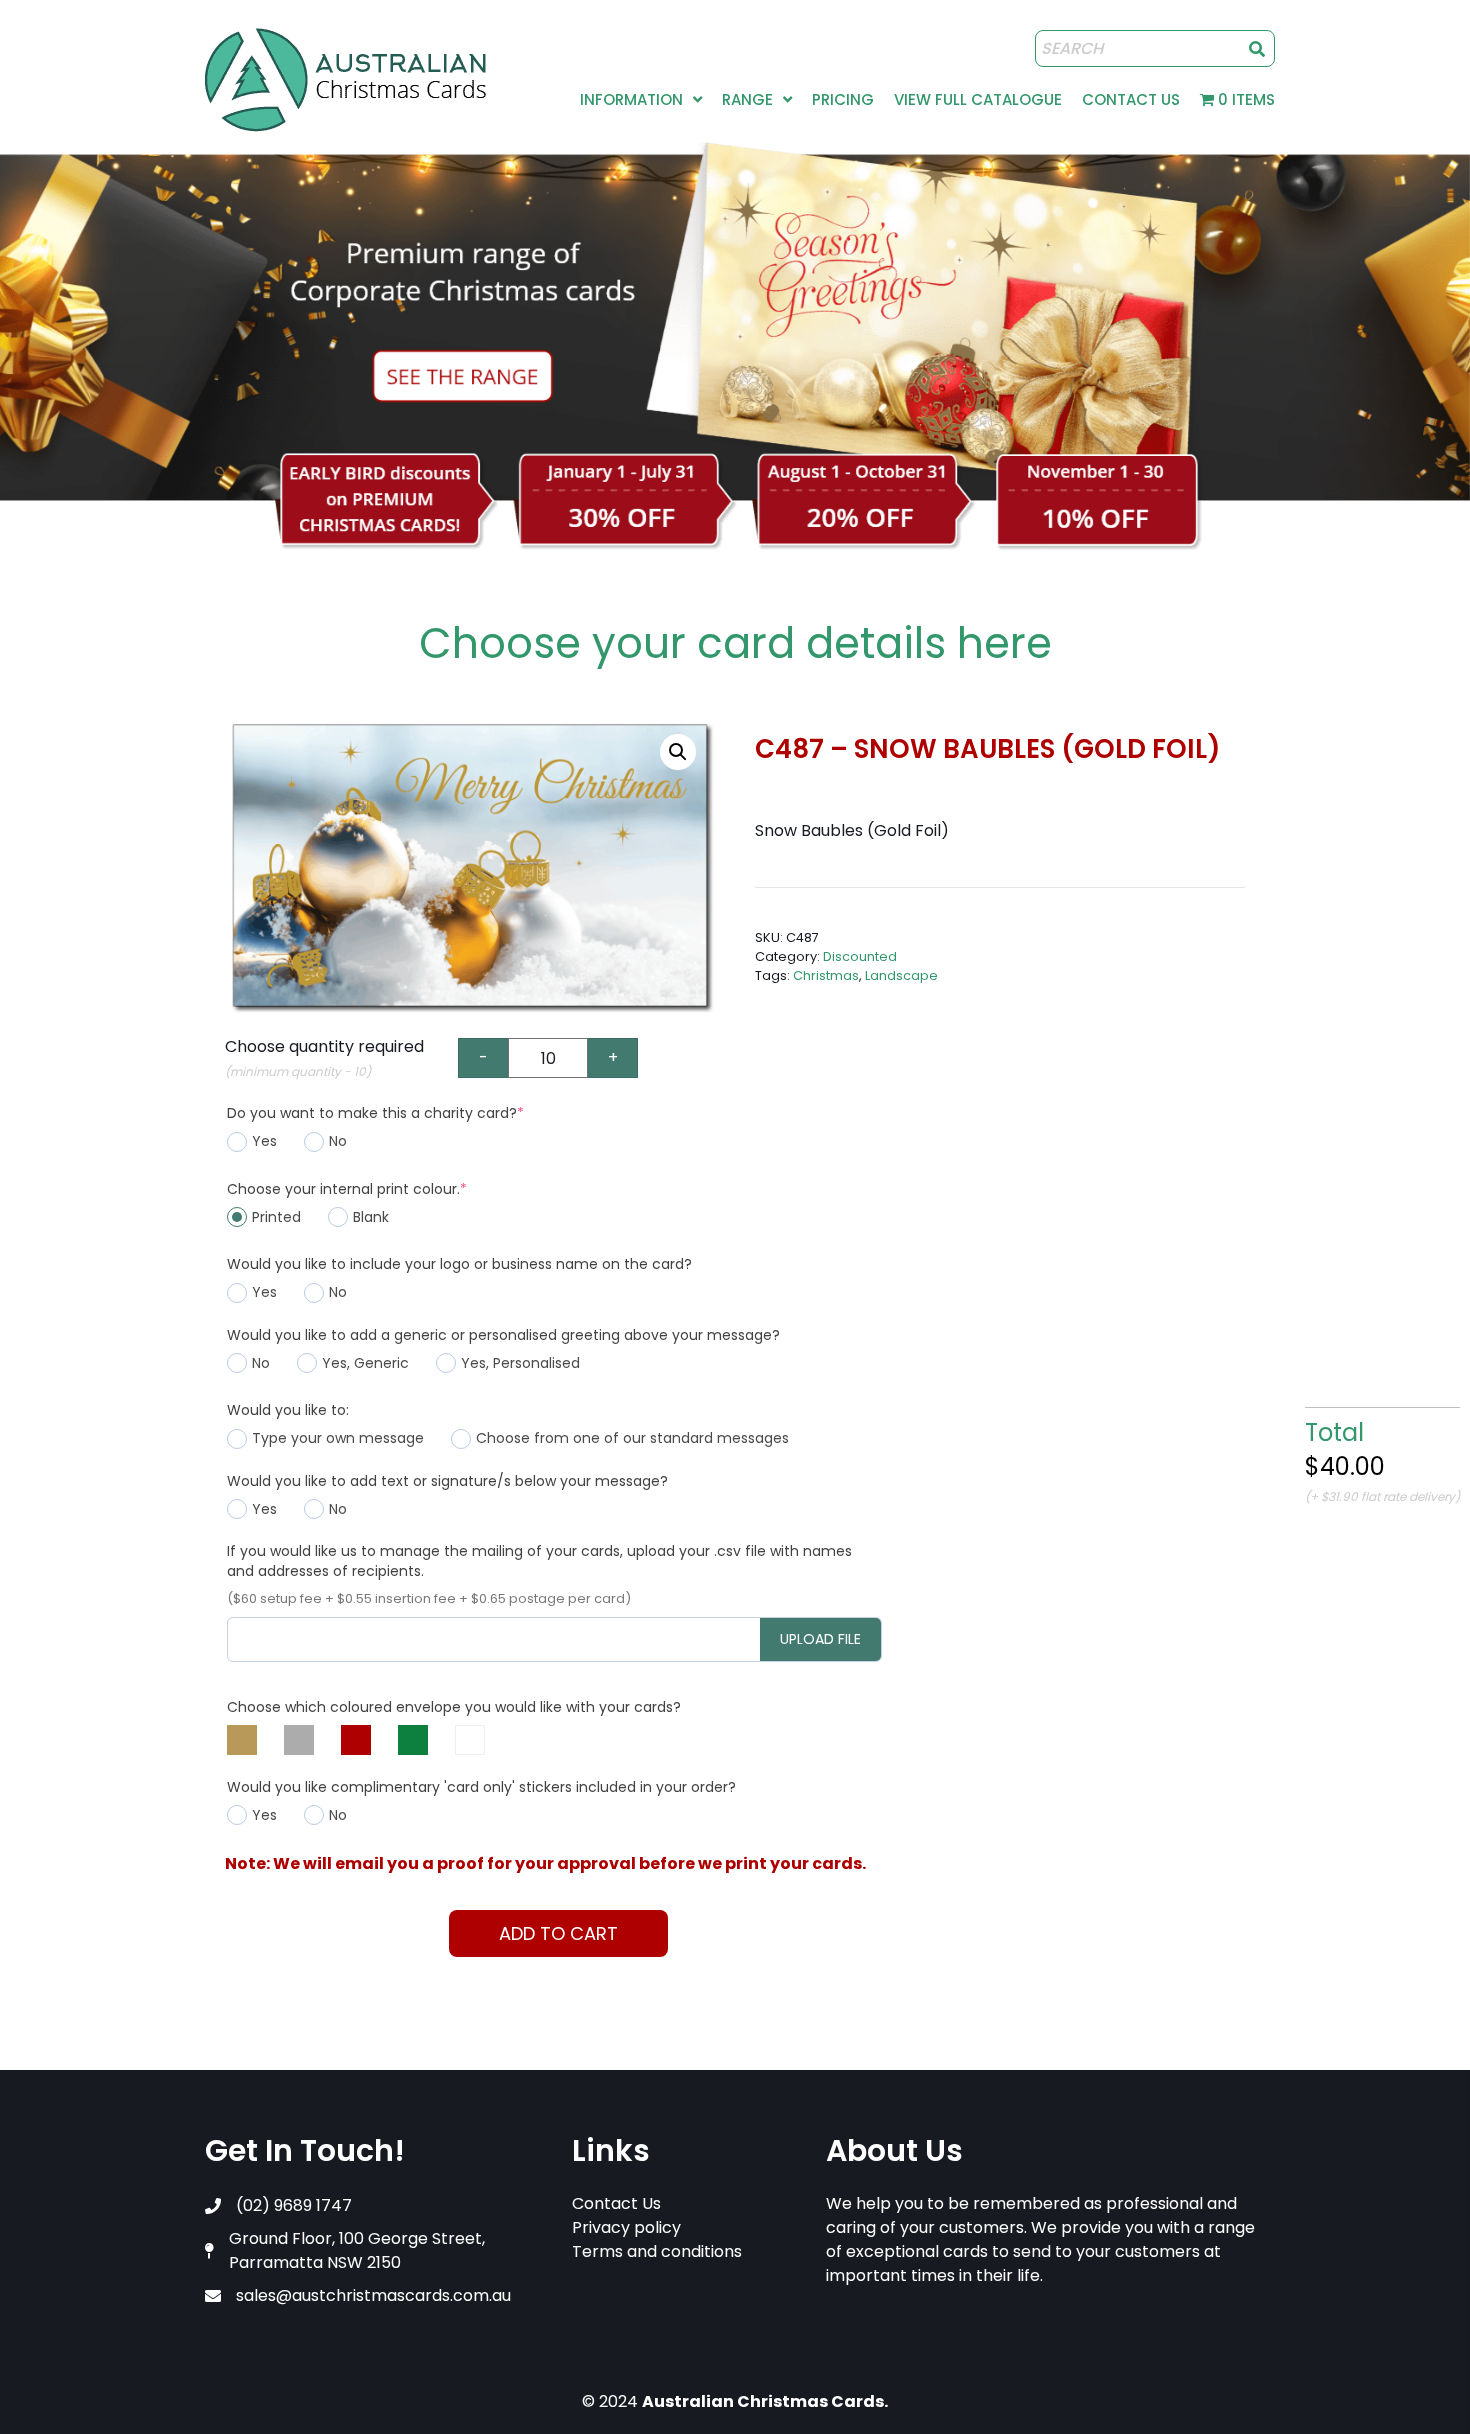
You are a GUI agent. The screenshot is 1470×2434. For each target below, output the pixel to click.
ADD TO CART (558, 1933)
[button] (678, 752)
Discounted (860, 956)
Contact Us (616, 2203)
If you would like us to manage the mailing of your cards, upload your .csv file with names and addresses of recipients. (539, 1561)
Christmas (826, 975)
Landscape (901, 975)
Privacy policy (626, 2227)
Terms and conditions (657, 2251)
